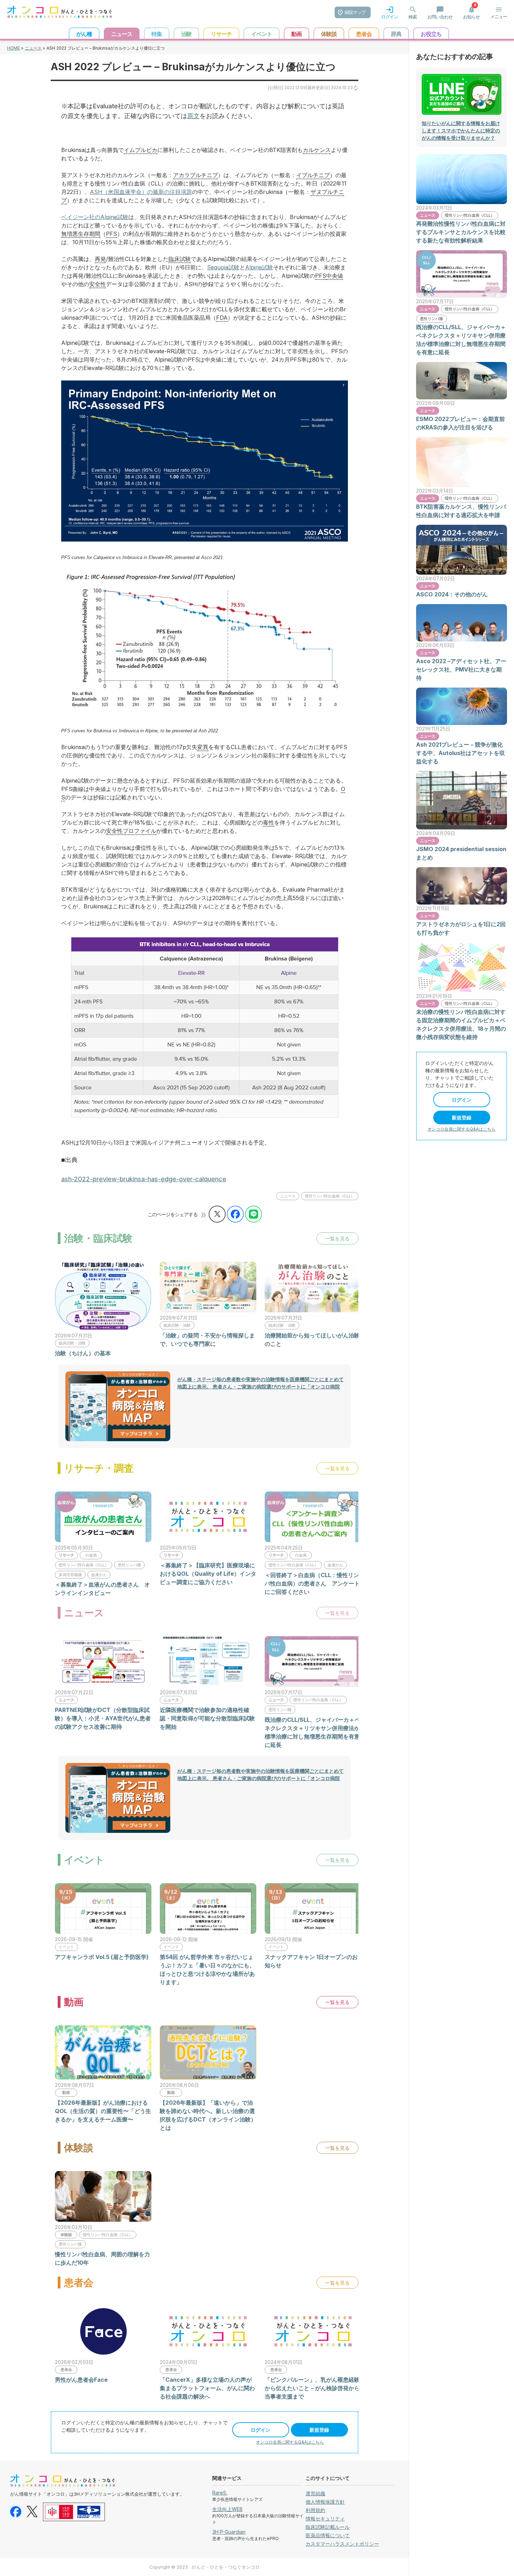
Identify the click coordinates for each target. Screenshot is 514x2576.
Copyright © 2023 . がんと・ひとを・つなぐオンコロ (205, 2567)
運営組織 (315, 2493)
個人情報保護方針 (325, 2502)
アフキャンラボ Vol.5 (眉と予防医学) (102, 1957)
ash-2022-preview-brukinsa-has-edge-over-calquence (144, 1179)
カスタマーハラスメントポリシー (342, 2544)
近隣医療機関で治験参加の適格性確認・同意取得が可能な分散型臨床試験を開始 (207, 1718)
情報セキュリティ (325, 2519)
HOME (13, 48)
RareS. (220, 2493)
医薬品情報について (328, 2535)
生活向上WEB (227, 2509)
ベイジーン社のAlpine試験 (95, 217)
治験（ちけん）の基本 (83, 1353)
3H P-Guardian (229, 2532)
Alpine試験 (259, 267)
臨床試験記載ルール (328, 2527)
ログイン (260, 2430)
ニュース (33, 48)
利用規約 (315, 2510)
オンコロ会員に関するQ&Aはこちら (290, 2442)
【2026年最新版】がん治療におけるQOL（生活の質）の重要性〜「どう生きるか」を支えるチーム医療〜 (103, 2111)
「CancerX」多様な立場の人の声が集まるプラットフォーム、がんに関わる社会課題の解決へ (207, 2388)
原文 (193, 116)
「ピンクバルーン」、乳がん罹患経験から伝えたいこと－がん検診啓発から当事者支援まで (312, 2388)
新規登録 (319, 2430)
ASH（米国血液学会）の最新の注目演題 (141, 192)
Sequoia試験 (223, 267)
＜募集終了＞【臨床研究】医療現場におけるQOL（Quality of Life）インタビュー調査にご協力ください (208, 1574)
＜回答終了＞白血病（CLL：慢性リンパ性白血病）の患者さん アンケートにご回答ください (312, 1583)
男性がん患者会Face (81, 2380)
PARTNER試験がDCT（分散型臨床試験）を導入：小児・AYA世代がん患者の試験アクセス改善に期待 (103, 1718)
